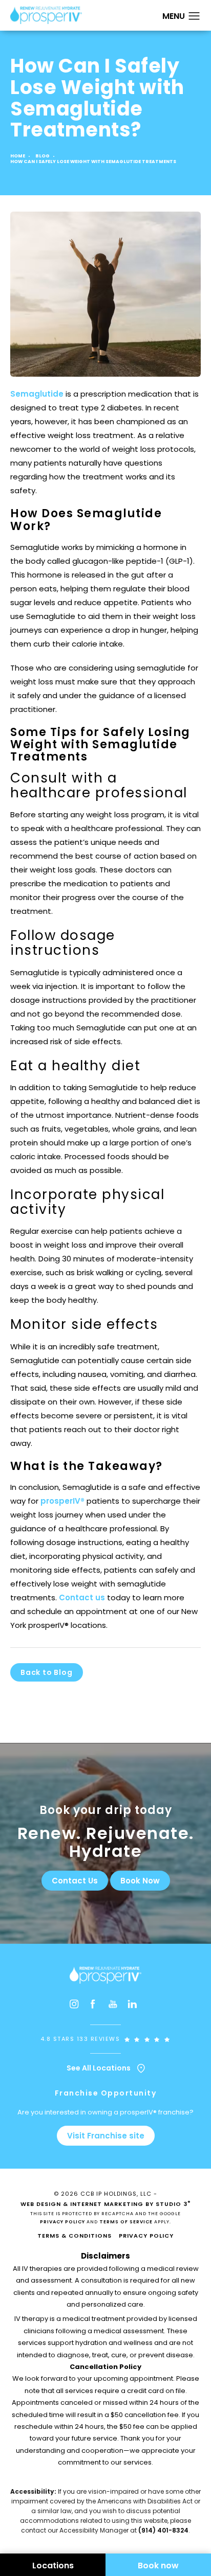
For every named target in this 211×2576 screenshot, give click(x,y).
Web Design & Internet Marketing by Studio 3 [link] (106, 2204)
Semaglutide (37, 394)
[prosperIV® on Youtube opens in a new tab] (115, 2007)
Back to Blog (47, 1672)
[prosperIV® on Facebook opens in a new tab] (96, 2007)
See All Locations (99, 2068)
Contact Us (75, 1881)
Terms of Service (126, 2222)
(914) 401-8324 (163, 2530)
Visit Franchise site (106, 2136)
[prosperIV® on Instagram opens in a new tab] (76, 2007)
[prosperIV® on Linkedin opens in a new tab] (135, 2007)
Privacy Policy (62, 2222)
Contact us (82, 1597)
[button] (194, 16)
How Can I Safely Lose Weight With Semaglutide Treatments (93, 162)
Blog (43, 156)
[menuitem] (76, 2007)
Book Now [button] (140, 1881)
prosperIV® (62, 1501)
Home (18, 156)
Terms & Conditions (75, 2236)
